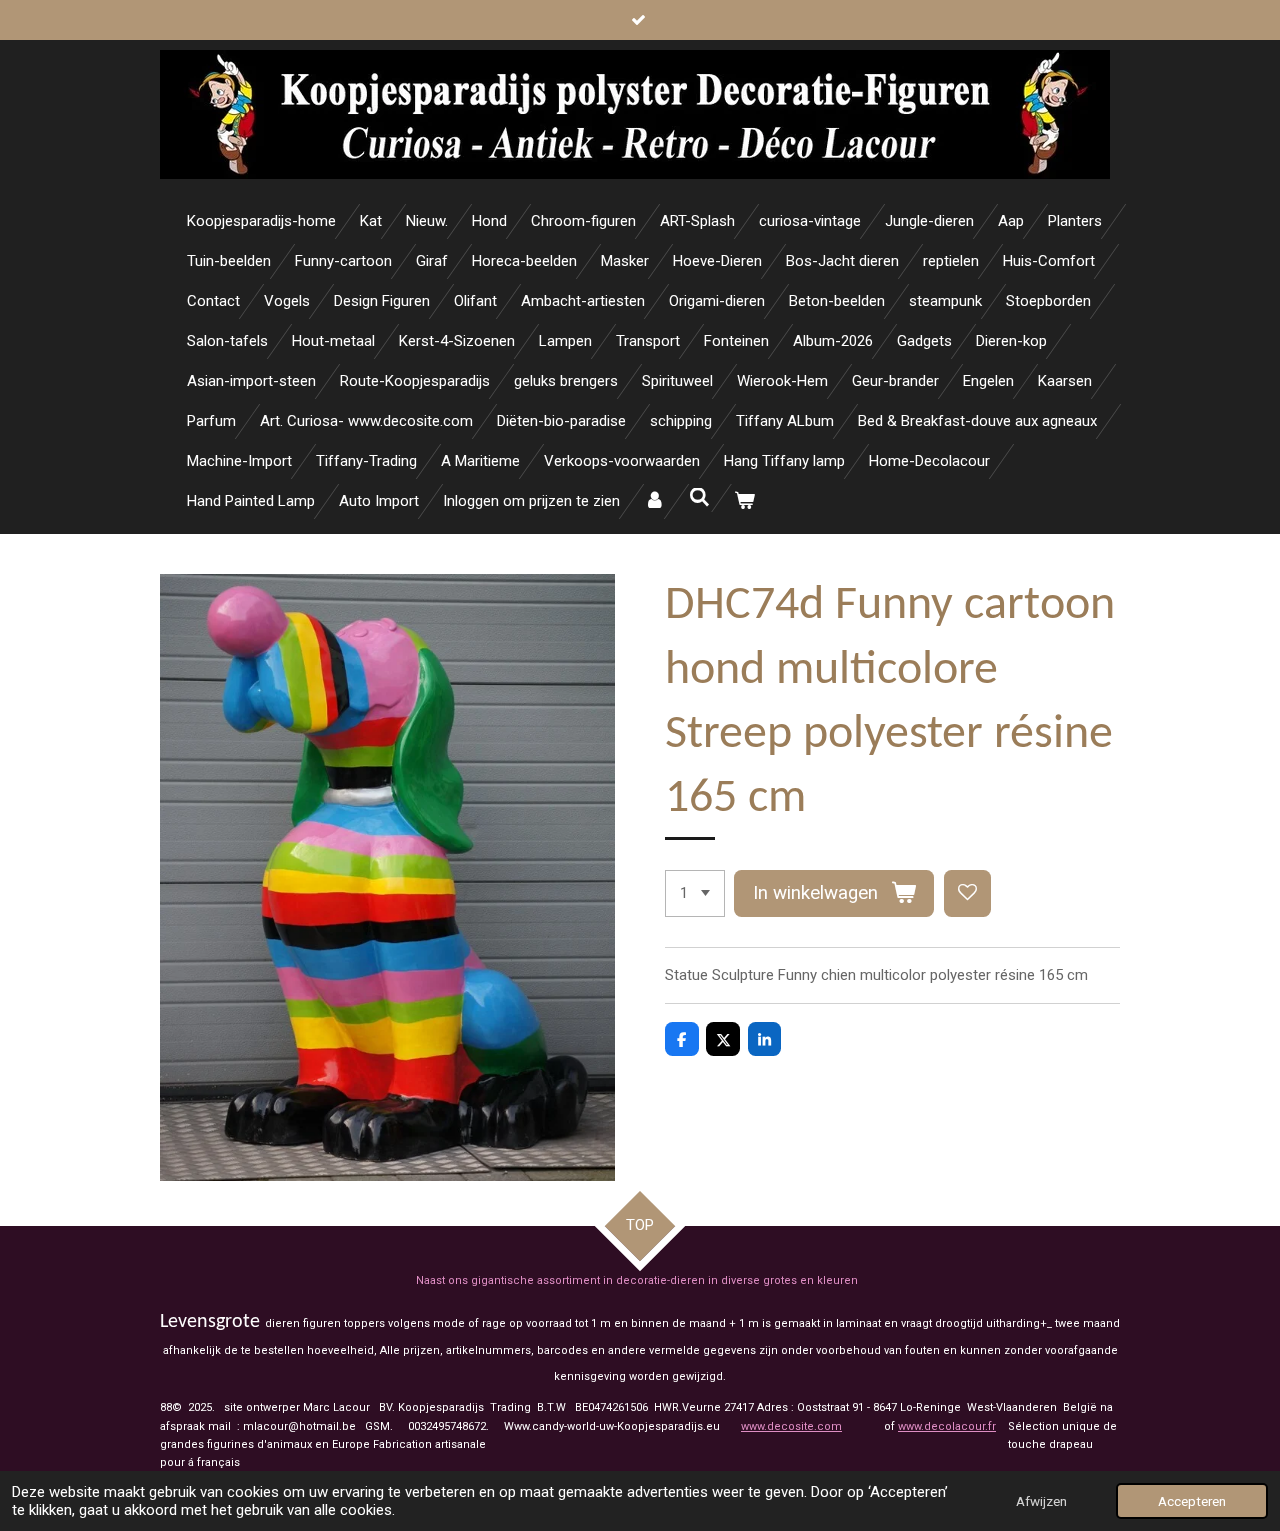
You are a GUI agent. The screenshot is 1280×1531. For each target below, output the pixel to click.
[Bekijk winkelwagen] (744, 501)
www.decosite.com (791, 1426)
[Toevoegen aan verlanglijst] (967, 893)
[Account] (654, 501)
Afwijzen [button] (1041, 1501)
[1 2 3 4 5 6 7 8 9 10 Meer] (695, 893)
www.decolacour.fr (947, 1426)
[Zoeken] (699, 498)
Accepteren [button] (1192, 1501)
